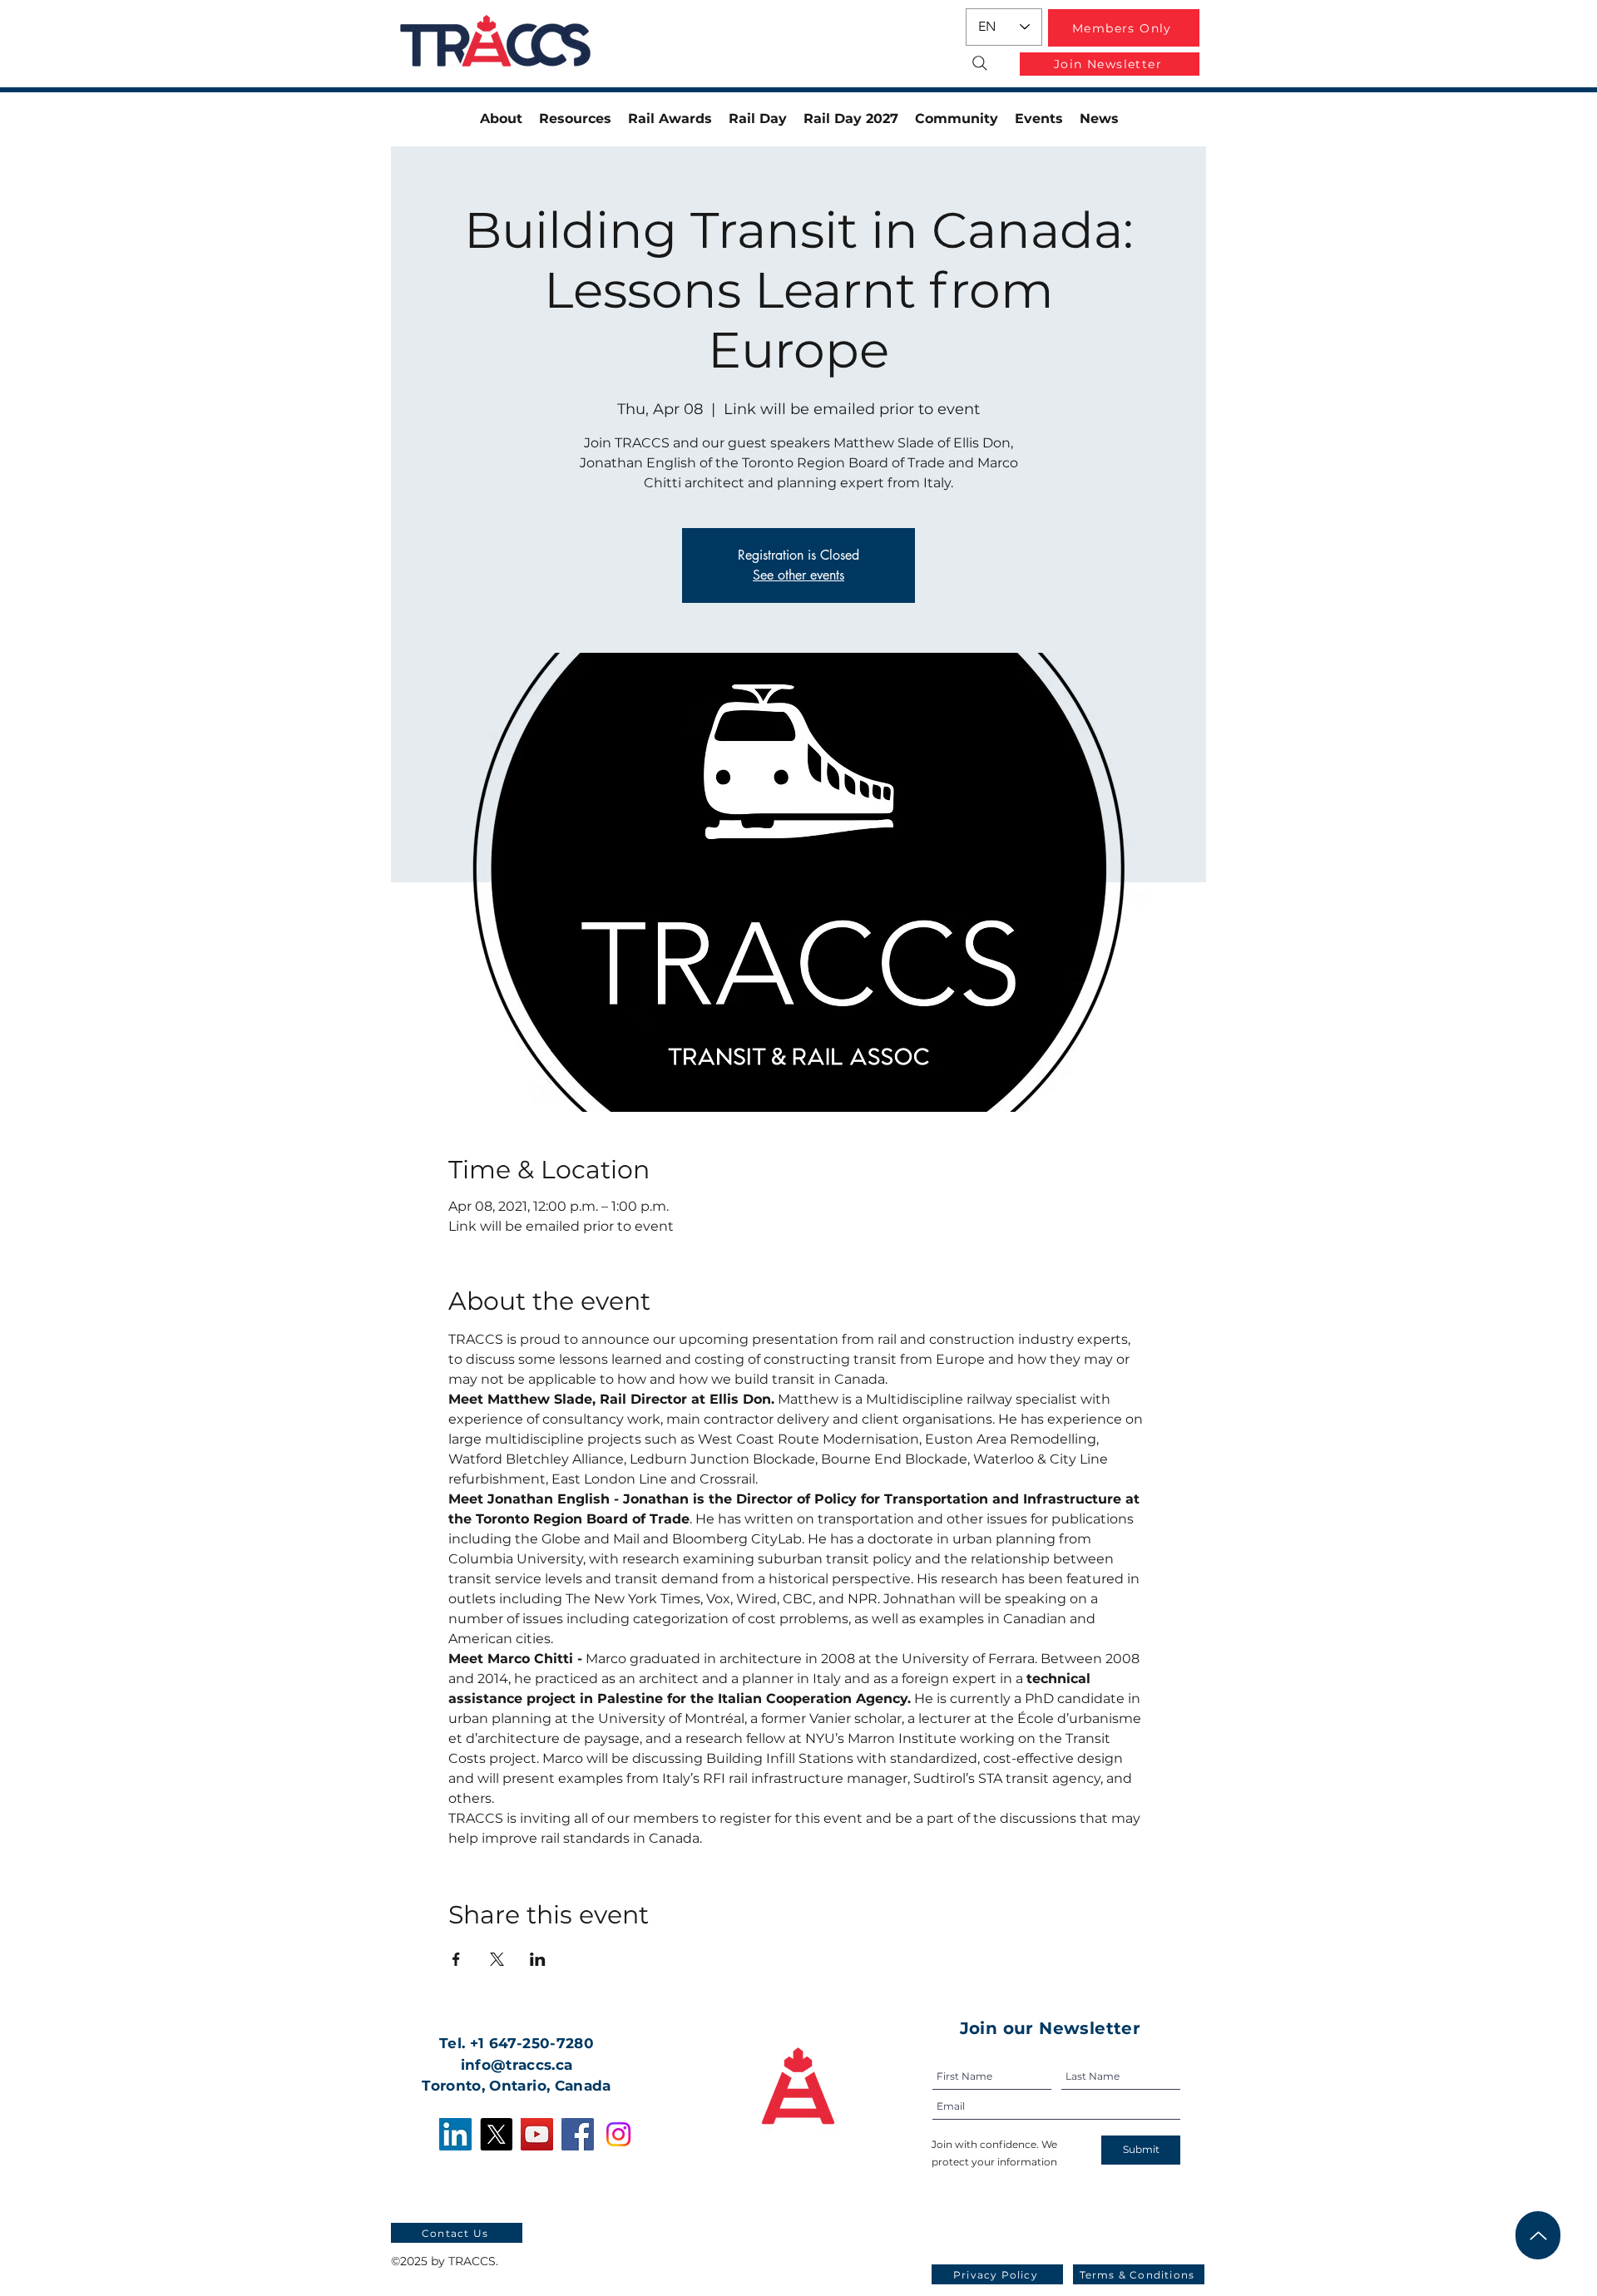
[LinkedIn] (455, 2134)
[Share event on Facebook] (456, 1959)
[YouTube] (537, 2134)
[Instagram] (618, 2134)
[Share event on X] (497, 1959)
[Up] (1538, 2235)
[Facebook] (578, 2134)
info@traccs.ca (517, 2065)
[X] (496, 2134)
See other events (798, 575)
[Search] (979, 63)
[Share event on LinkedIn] (538, 1959)
